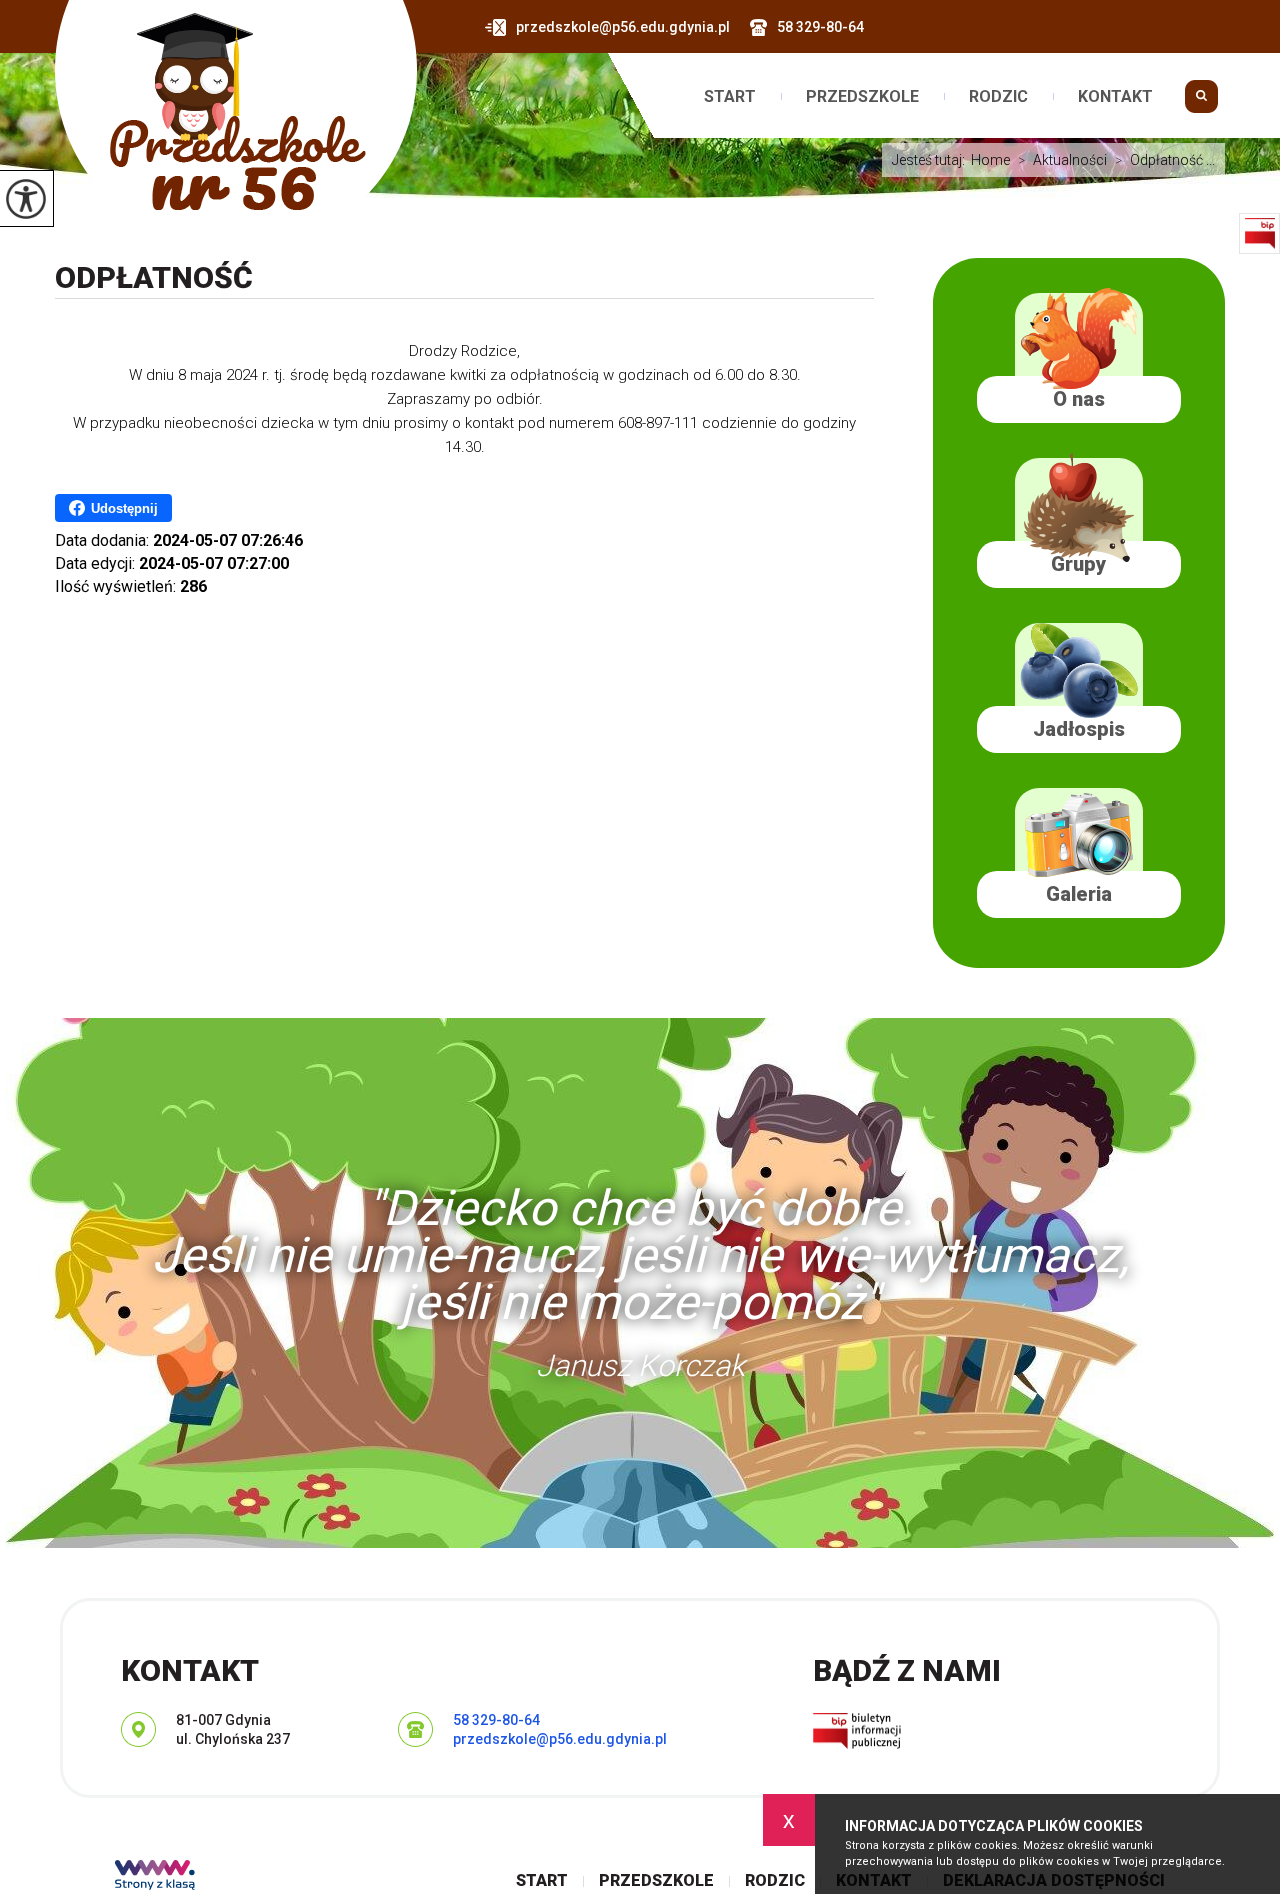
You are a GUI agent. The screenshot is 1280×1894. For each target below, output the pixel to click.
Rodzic (998, 97)
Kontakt (1115, 97)
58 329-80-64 (820, 27)
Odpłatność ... (1165, 160)
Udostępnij (124, 508)
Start (730, 97)
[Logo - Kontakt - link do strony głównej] (236, 125)
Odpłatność (154, 277)
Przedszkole (862, 97)
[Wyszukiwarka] (1201, 104)
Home (990, 160)
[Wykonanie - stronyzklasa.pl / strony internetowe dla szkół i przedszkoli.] (155, 1877)
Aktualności (1062, 160)
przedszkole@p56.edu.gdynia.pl (623, 27)
